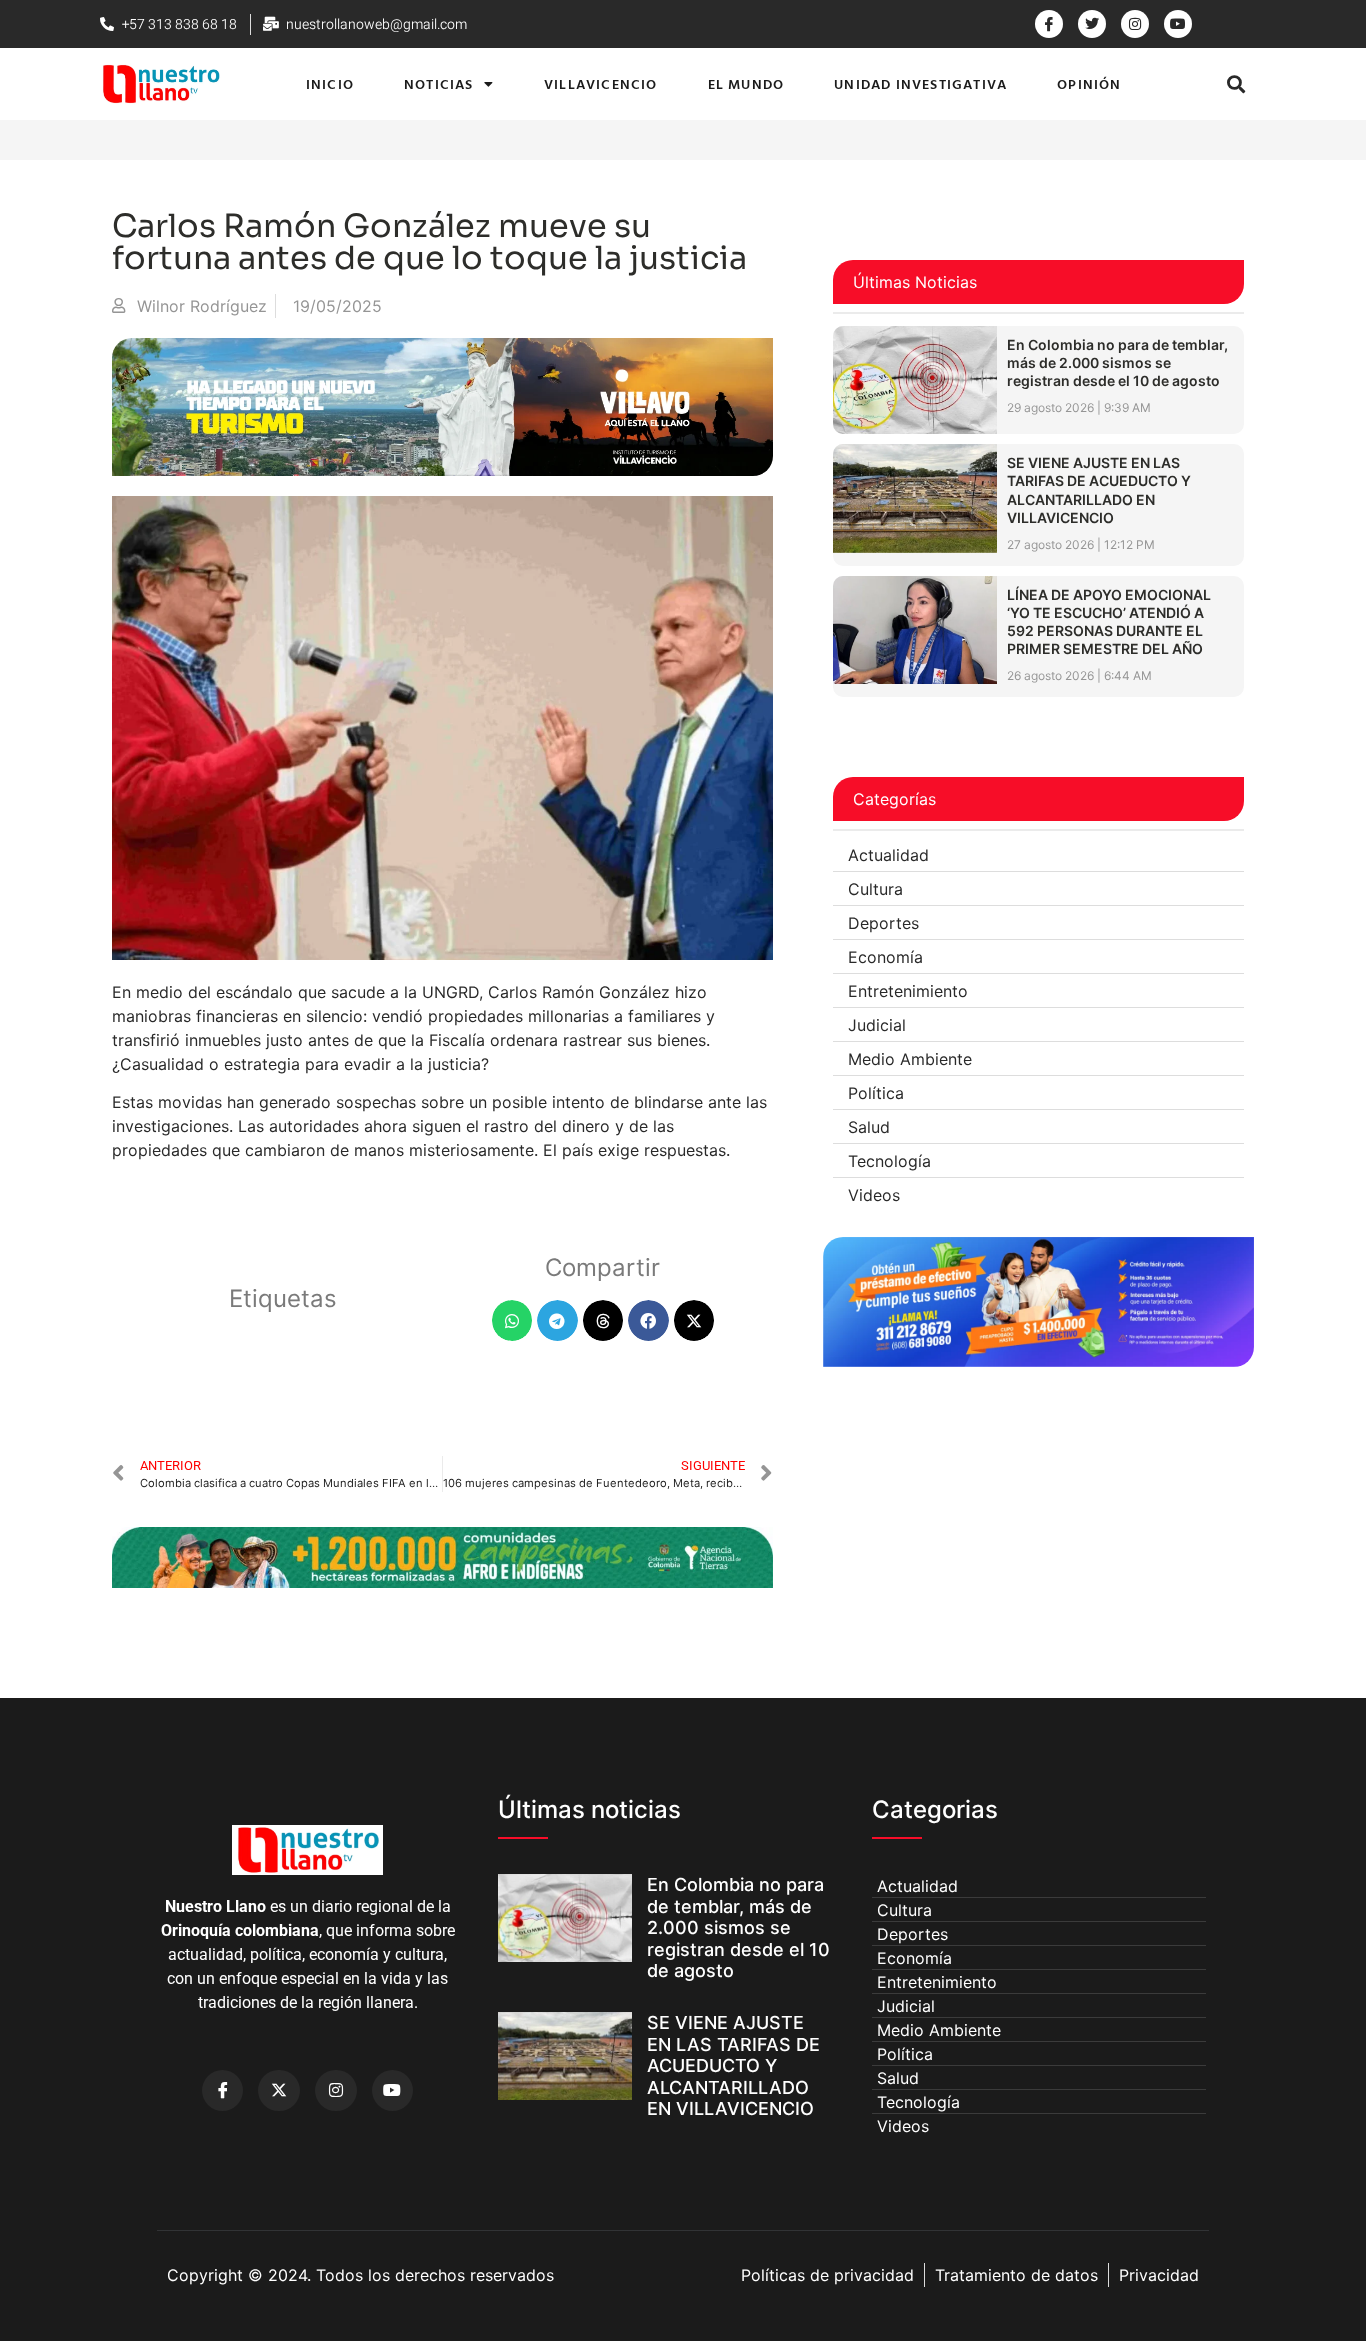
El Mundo (746, 83)
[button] (1236, 83)
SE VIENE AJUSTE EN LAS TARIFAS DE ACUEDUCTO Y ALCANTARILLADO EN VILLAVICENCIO (1099, 490)
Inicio (330, 83)
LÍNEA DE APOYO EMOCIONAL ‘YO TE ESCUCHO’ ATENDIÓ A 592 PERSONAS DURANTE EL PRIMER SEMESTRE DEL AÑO (1109, 622)
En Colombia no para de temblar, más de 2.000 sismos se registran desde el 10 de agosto (1117, 362)
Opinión (1089, 83)
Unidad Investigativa (920, 83)
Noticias (439, 83)
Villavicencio (601, 83)
